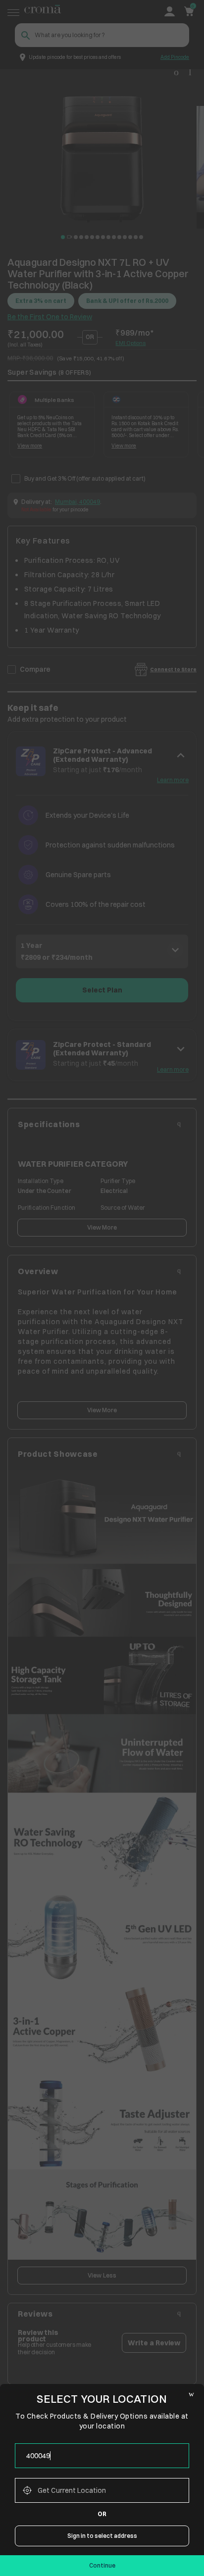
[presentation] (102, 2456)
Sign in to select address (102, 2536)
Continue (102, 2565)
